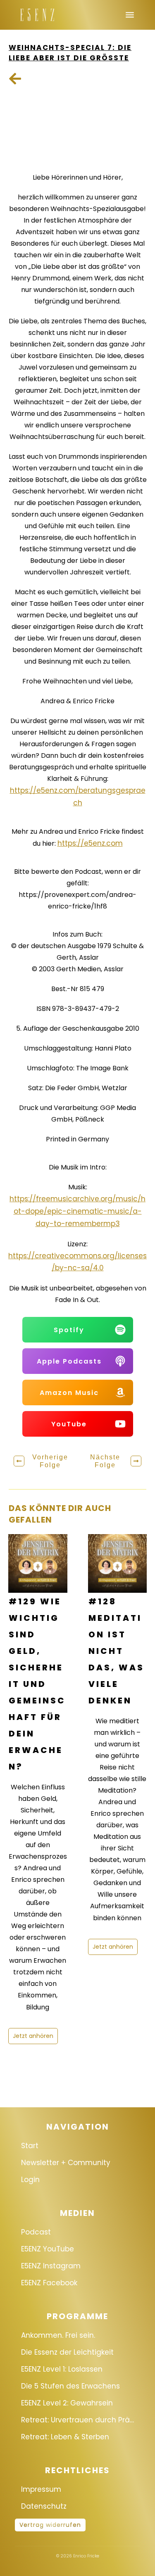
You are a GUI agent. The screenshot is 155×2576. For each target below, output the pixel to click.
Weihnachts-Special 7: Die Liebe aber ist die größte (70, 53)
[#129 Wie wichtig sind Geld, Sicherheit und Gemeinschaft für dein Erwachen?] (38, 1564)
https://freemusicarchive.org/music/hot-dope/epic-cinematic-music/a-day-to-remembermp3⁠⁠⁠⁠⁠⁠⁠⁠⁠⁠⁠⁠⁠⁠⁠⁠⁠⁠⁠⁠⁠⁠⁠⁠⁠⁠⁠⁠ (77, 1211)
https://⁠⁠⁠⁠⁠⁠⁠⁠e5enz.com (90, 843)
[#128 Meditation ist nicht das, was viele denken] (118, 1564)
